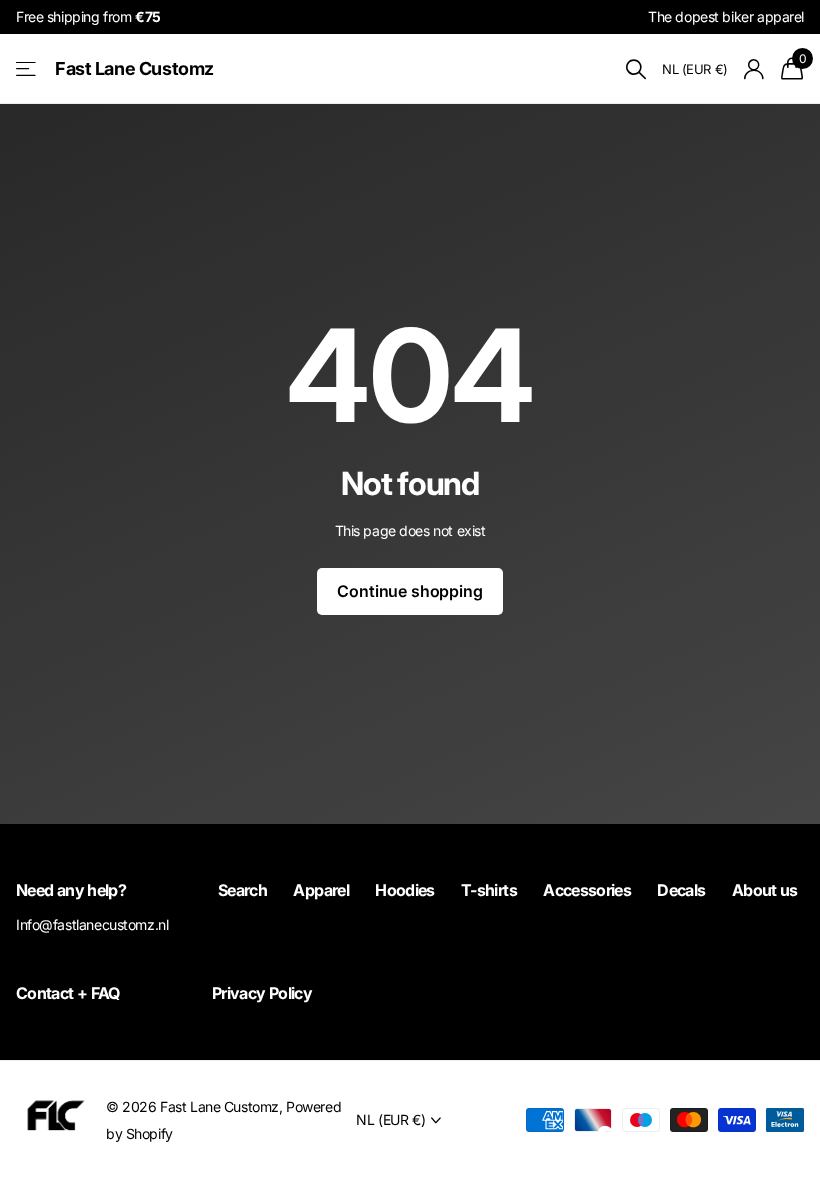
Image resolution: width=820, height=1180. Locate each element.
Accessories (587, 890)
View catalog (27, 69)
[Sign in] (754, 69)
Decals (681, 890)
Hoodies (405, 890)
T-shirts (489, 890)
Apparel (321, 890)
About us (765, 890)
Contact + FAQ (68, 993)
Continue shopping (409, 591)
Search (242, 890)
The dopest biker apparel (726, 16)
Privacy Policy (262, 993)
